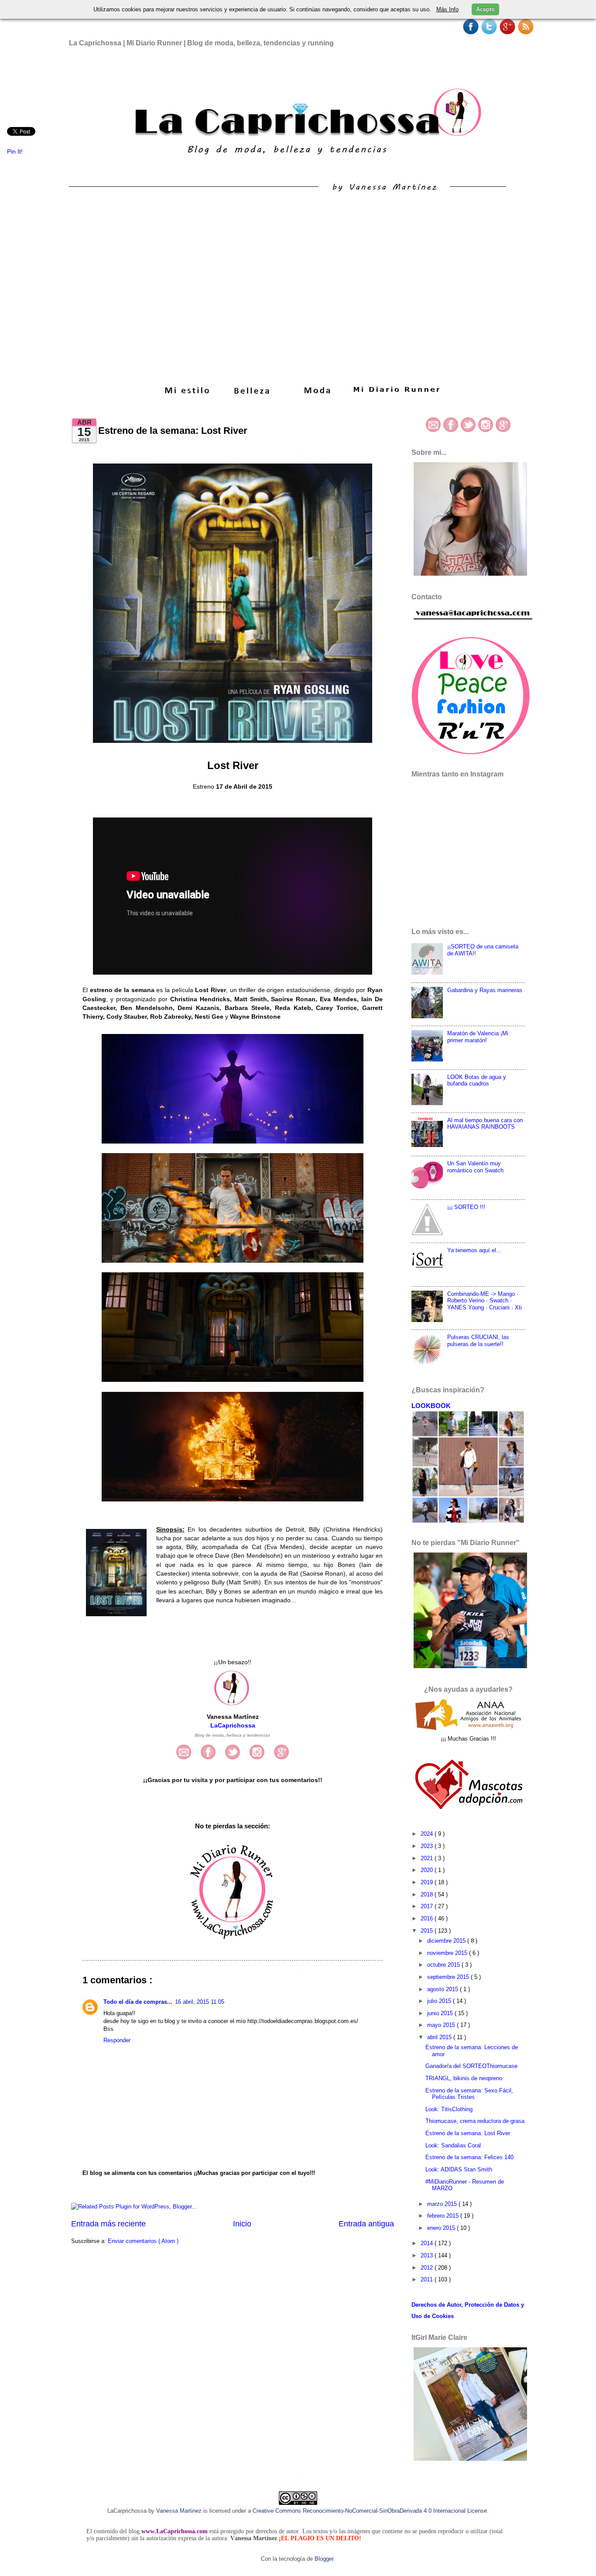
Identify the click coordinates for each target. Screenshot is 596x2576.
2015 (428, 1931)
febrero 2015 (444, 2216)
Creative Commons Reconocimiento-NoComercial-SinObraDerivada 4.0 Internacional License (370, 2511)
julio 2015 (440, 2001)
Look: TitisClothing (449, 2109)
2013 (428, 2255)
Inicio (242, 2224)
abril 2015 (440, 2037)
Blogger (324, 2559)
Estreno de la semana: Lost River (468, 2133)
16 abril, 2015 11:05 (200, 2002)
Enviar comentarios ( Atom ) (143, 2241)
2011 (428, 2279)
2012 (428, 2268)
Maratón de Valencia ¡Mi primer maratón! (478, 1037)
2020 (428, 1870)
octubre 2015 (444, 1965)
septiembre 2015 (449, 1977)
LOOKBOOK (431, 1406)
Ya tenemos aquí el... (474, 1250)
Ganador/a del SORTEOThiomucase (471, 2066)
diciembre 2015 (447, 1941)
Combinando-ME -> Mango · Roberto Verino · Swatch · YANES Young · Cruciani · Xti (485, 1301)
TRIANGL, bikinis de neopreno (464, 2078)
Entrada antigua (366, 2224)
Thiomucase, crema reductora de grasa (475, 2121)
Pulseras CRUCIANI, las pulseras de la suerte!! (478, 1340)
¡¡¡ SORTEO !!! (466, 1207)
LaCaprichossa (233, 1726)
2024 (428, 1834)
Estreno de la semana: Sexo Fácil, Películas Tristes (469, 2094)
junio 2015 (441, 2013)
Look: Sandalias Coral (453, 2145)
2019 (428, 1882)
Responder (117, 2040)
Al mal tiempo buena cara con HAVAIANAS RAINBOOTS (485, 1123)
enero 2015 (442, 2228)
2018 (428, 1894)
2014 (428, 2243)
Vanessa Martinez (179, 2511)
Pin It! (16, 152)
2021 (428, 1858)
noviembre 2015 (448, 1953)
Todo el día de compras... (138, 2002)
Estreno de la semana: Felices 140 (469, 2157)
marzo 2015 (443, 2204)
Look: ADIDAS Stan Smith (459, 2169)
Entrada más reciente (108, 2224)
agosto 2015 (444, 1989)
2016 (428, 1918)
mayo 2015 (442, 2025)
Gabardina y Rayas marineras (485, 990)
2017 (428, 1906)
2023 (428, 1846)
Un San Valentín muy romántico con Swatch (475, 1167)
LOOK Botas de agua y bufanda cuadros (477, 1080)
